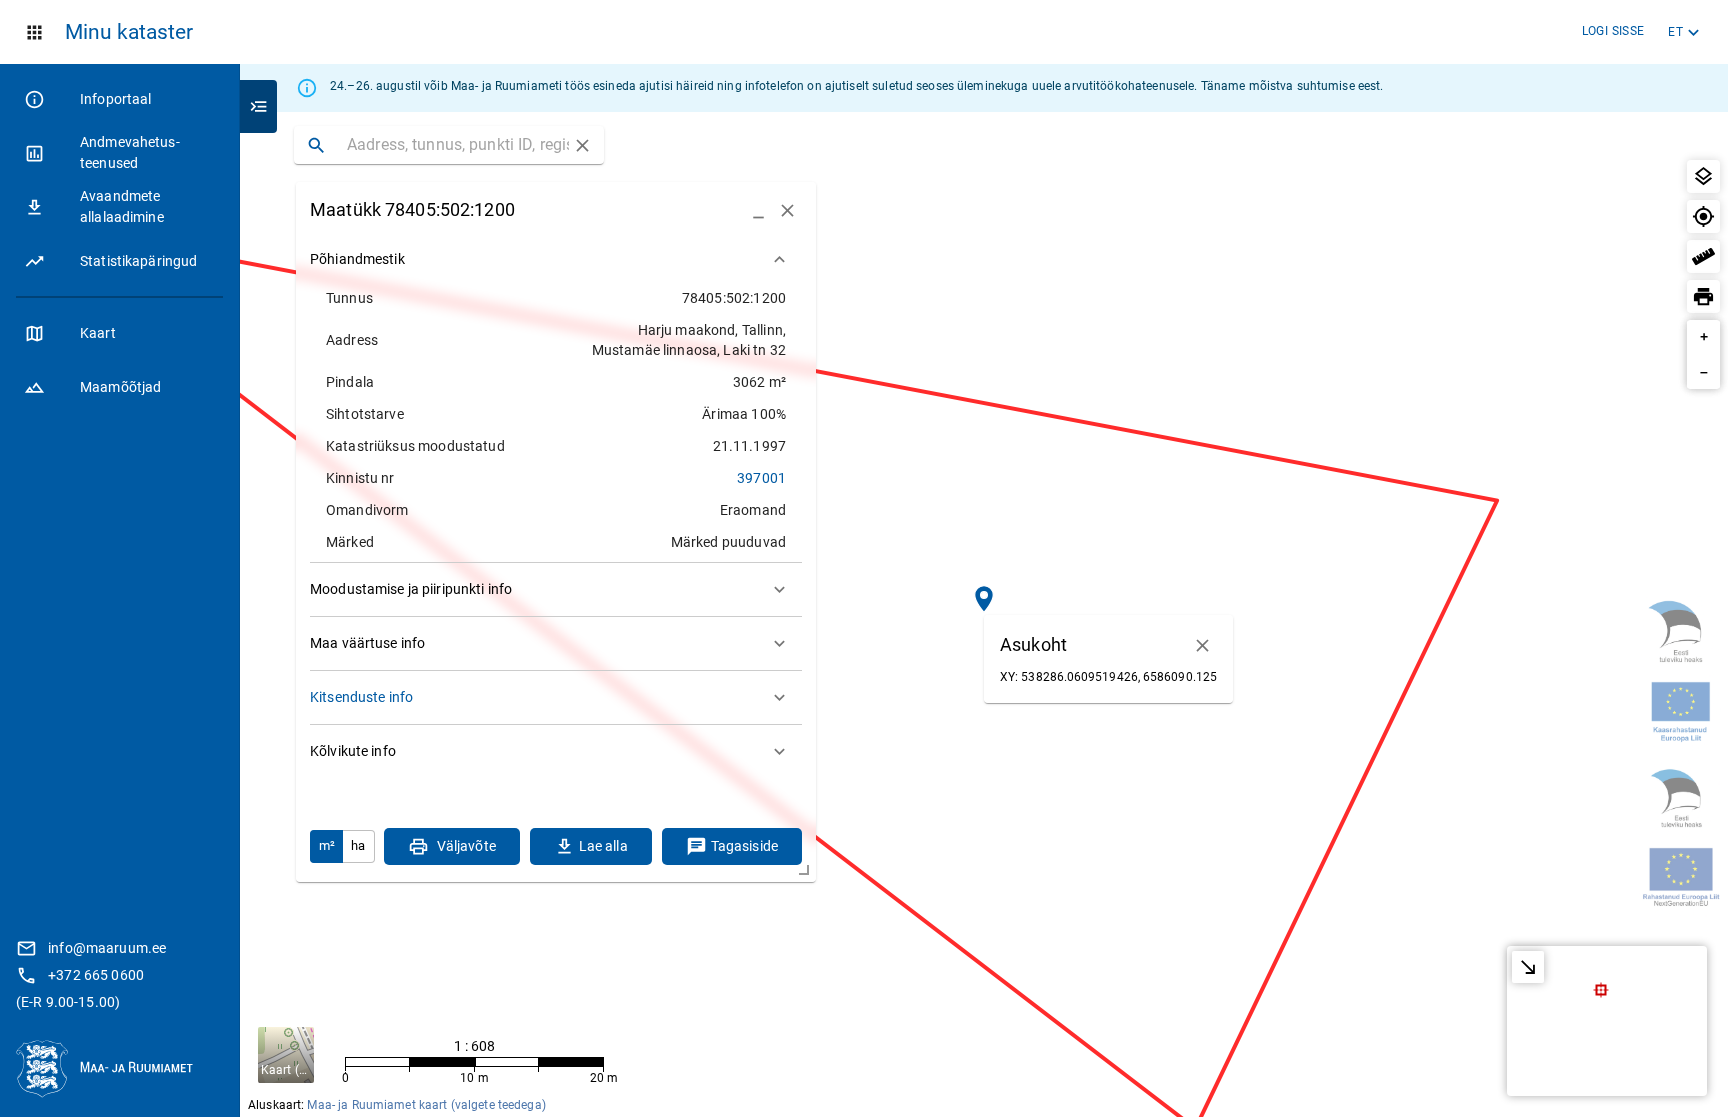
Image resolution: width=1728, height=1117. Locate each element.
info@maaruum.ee (107, 948)
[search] (316, 145)
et (1675, 32)
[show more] (779, 259)
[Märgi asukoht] (1703, 216)
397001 (761, 478)
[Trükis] (1703, 296)
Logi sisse (1613, 31)
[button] (119, 333)
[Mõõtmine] (1703, 256)
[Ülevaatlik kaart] (1528, 967)
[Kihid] (1703, 176)
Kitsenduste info (361, 697)
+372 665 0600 (96, 975)
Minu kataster (129, 32)
